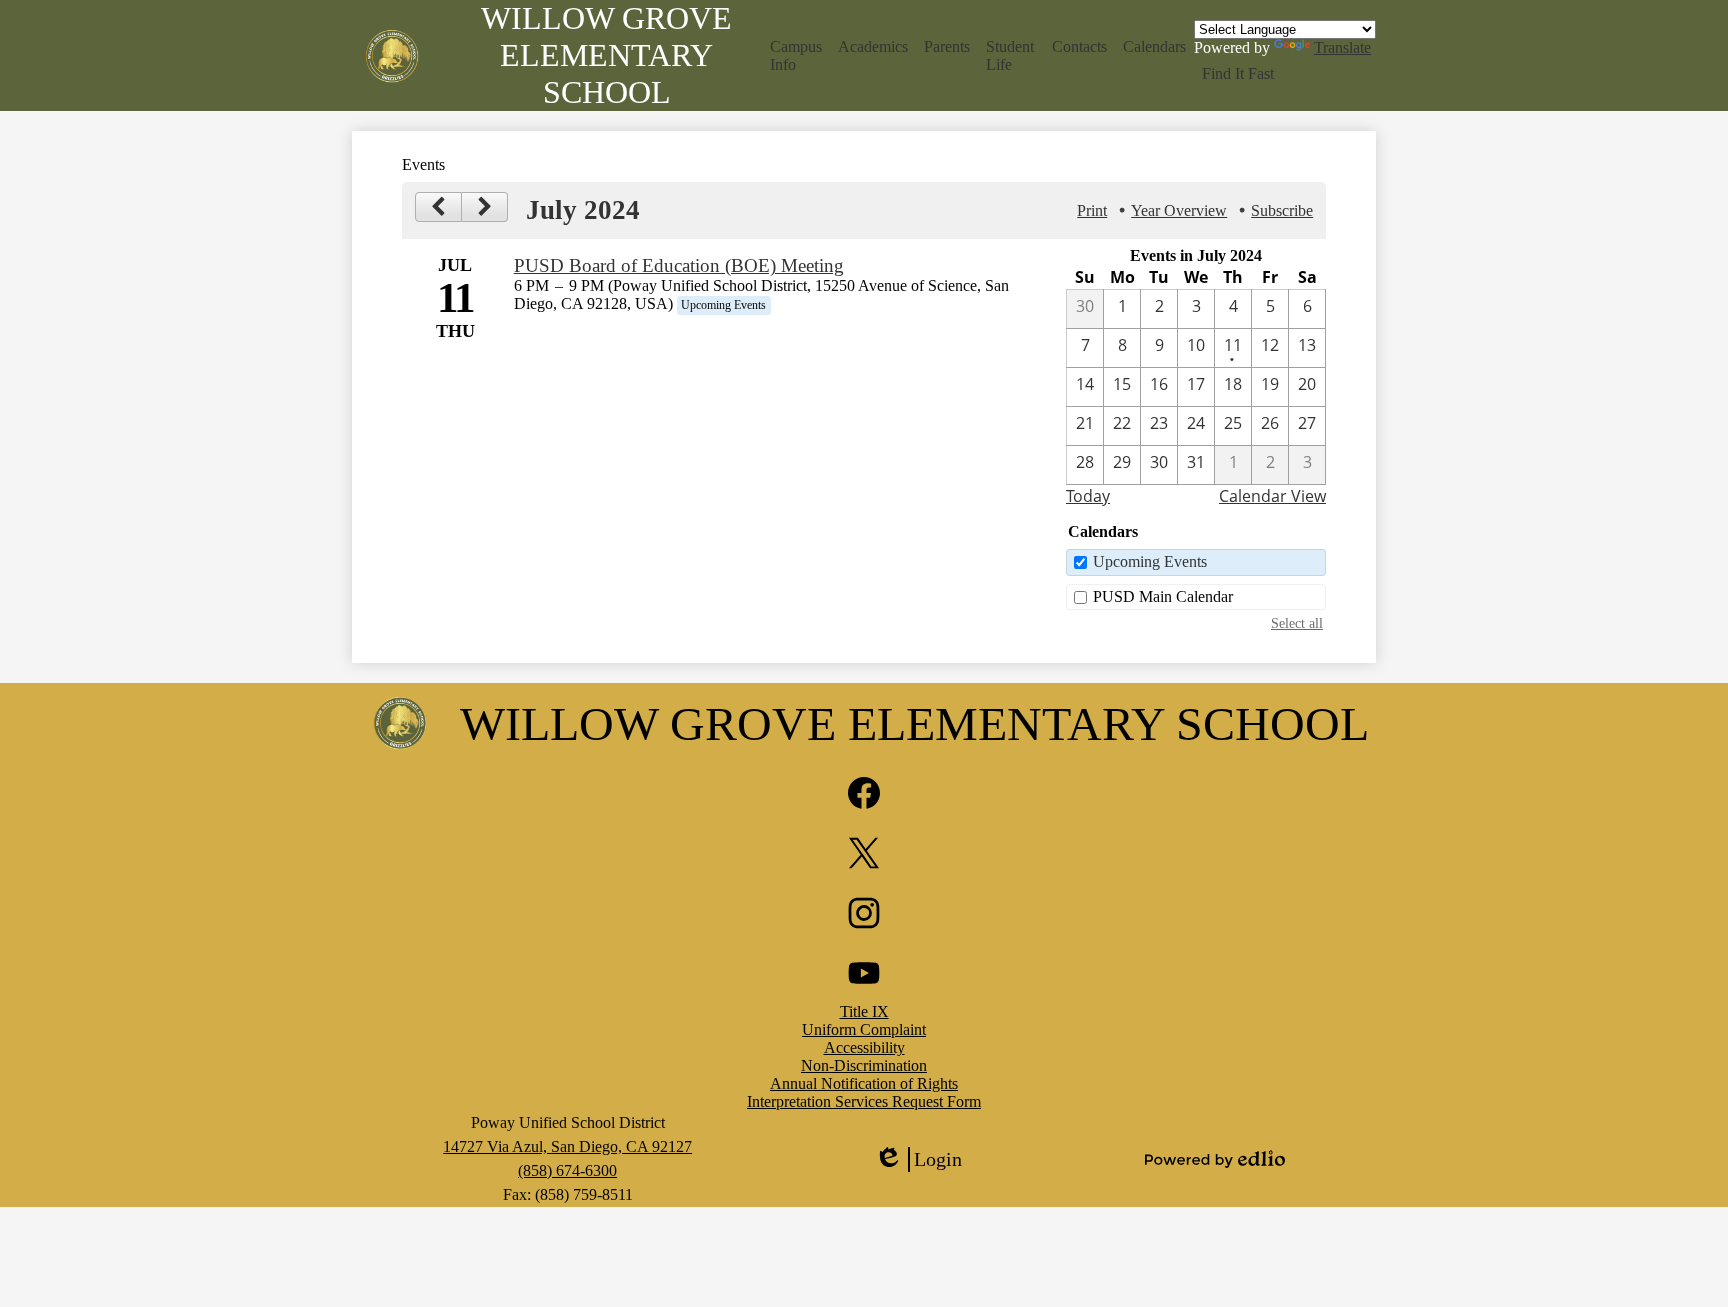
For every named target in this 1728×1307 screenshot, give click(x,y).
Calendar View (1272, 496)
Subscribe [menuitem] (1282, 210)
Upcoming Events (1150, 561)
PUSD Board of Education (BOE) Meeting (679, 265)
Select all (1297, 623)
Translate (1342, 47)
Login (918, 1160)
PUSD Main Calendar (1163, 596)
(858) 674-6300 (567, 1170)
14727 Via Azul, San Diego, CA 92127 (567, 1146)
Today (1088, 496)
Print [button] (1092, 210)
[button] (796, 56)
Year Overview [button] (1179, 210)
